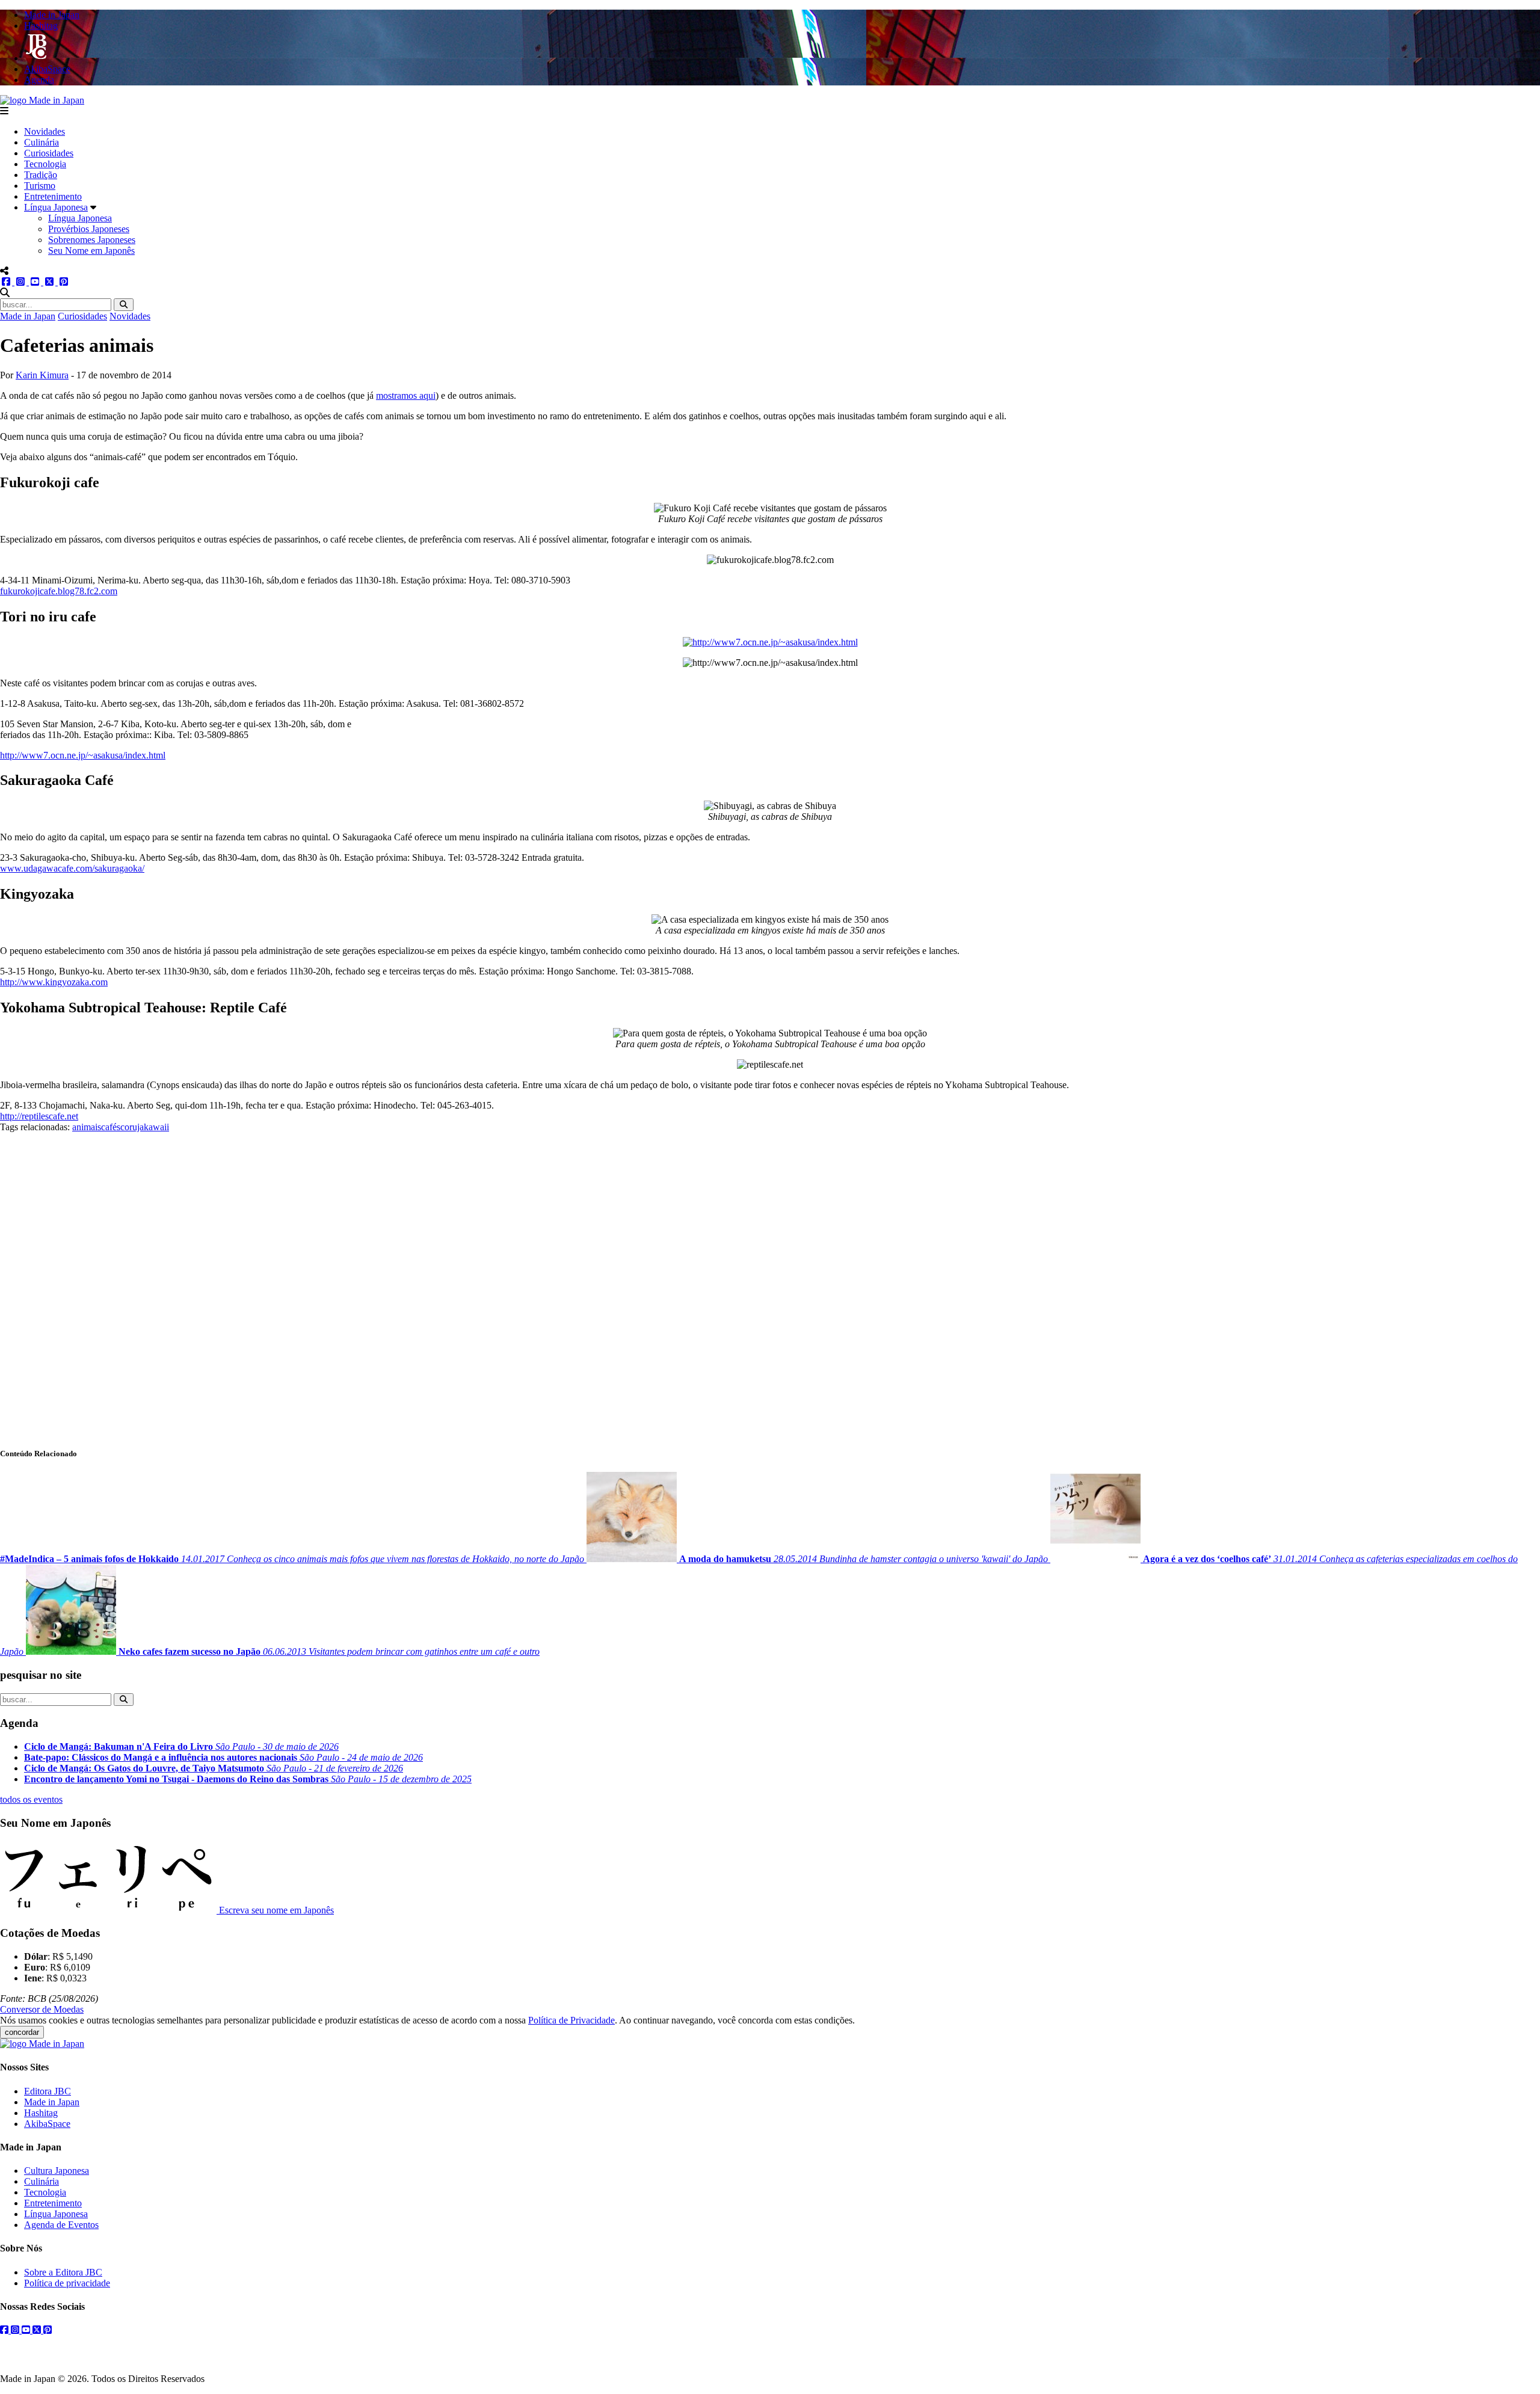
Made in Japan (28, 316)
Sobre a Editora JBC (63, 2272)
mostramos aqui (406, 395)
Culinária (42, 142)
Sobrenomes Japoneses (92, 240)
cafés (111, 1127)
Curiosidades (49, 153)
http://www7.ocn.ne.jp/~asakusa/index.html (83, 755)
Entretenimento (53, 196)
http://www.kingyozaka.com (54, 982)
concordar (22, 2032)
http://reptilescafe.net (39, 1116)
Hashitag (41, 2113)
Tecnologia (45, 164)
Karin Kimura (42, 375)
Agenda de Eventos (61, 2225)
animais (87, 1127)
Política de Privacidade (571, 2020)
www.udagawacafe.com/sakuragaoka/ (72, 868)
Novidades (45, 131)
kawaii (156, 1127)
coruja (132, 1127)
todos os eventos (31, 1799)
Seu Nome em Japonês (91, 251)
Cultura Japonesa (57, 2171)
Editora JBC (48, 2091)
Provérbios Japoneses (89, 229)
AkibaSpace (47, 2124)
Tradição (41, 175)
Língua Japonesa (56, 207)
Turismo (40, 186)
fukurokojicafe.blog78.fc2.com (59, 591)
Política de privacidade (67, 2283)
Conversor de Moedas (42, 2009)
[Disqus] (770, 1283)
